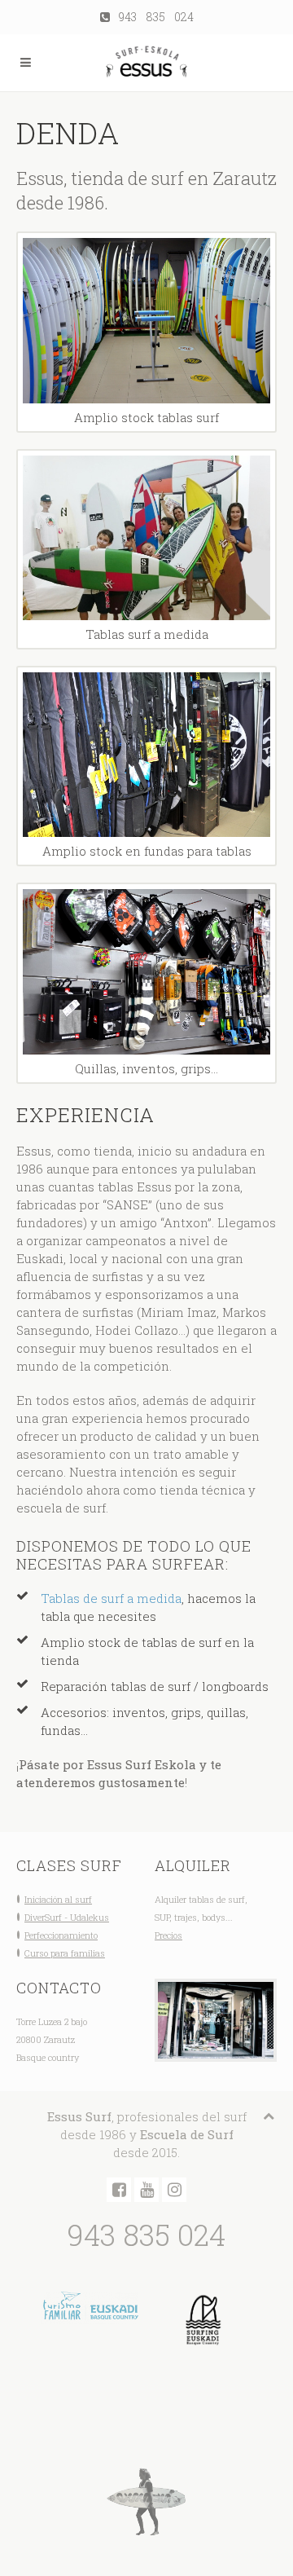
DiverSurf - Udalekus (67, 1917)
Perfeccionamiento (61, 1935)
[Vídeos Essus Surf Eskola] (146, 2190)
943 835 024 (152, 17)
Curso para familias (65, 1953)
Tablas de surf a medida (111, 1598)
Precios (168, 1935)
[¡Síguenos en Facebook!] (119, 2190)
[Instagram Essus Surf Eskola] (174, 2190)
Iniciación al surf (58, 1899)
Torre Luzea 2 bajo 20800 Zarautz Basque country (52, 2039)
